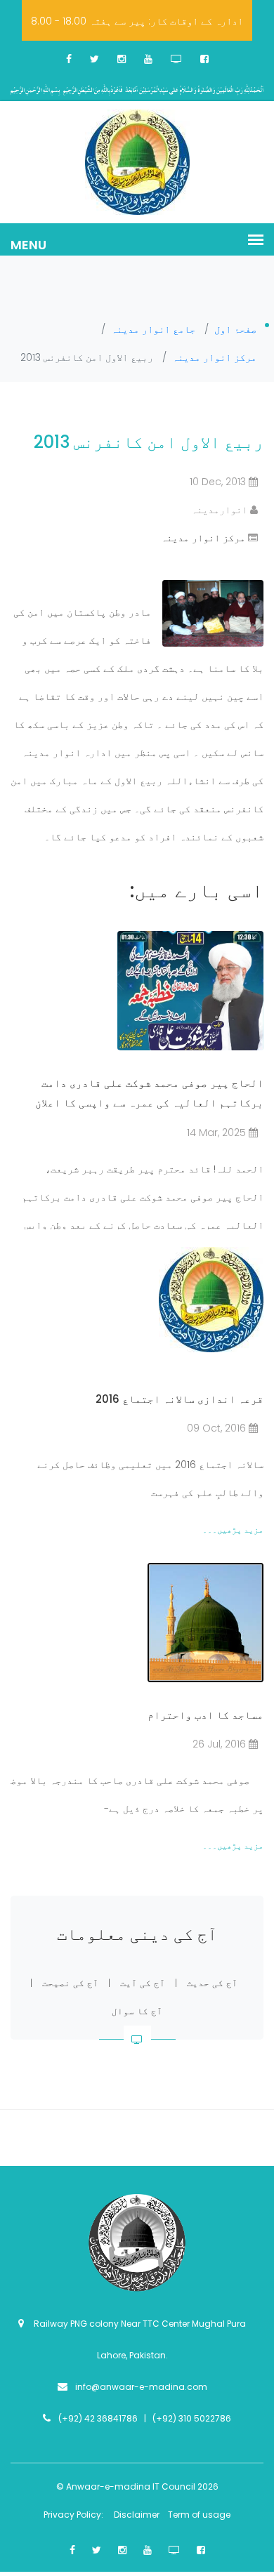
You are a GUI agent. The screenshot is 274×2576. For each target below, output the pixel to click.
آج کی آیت (143, 1983)
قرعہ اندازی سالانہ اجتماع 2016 (180, 1399)
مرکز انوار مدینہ (203, 538)
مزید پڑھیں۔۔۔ (233, 1530)
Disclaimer (138, 2515)
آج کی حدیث (212, 1983)
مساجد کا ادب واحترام (205, 1715)
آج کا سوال (137, 2011)
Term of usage (199, 2515)
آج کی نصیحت (70, 1983)
